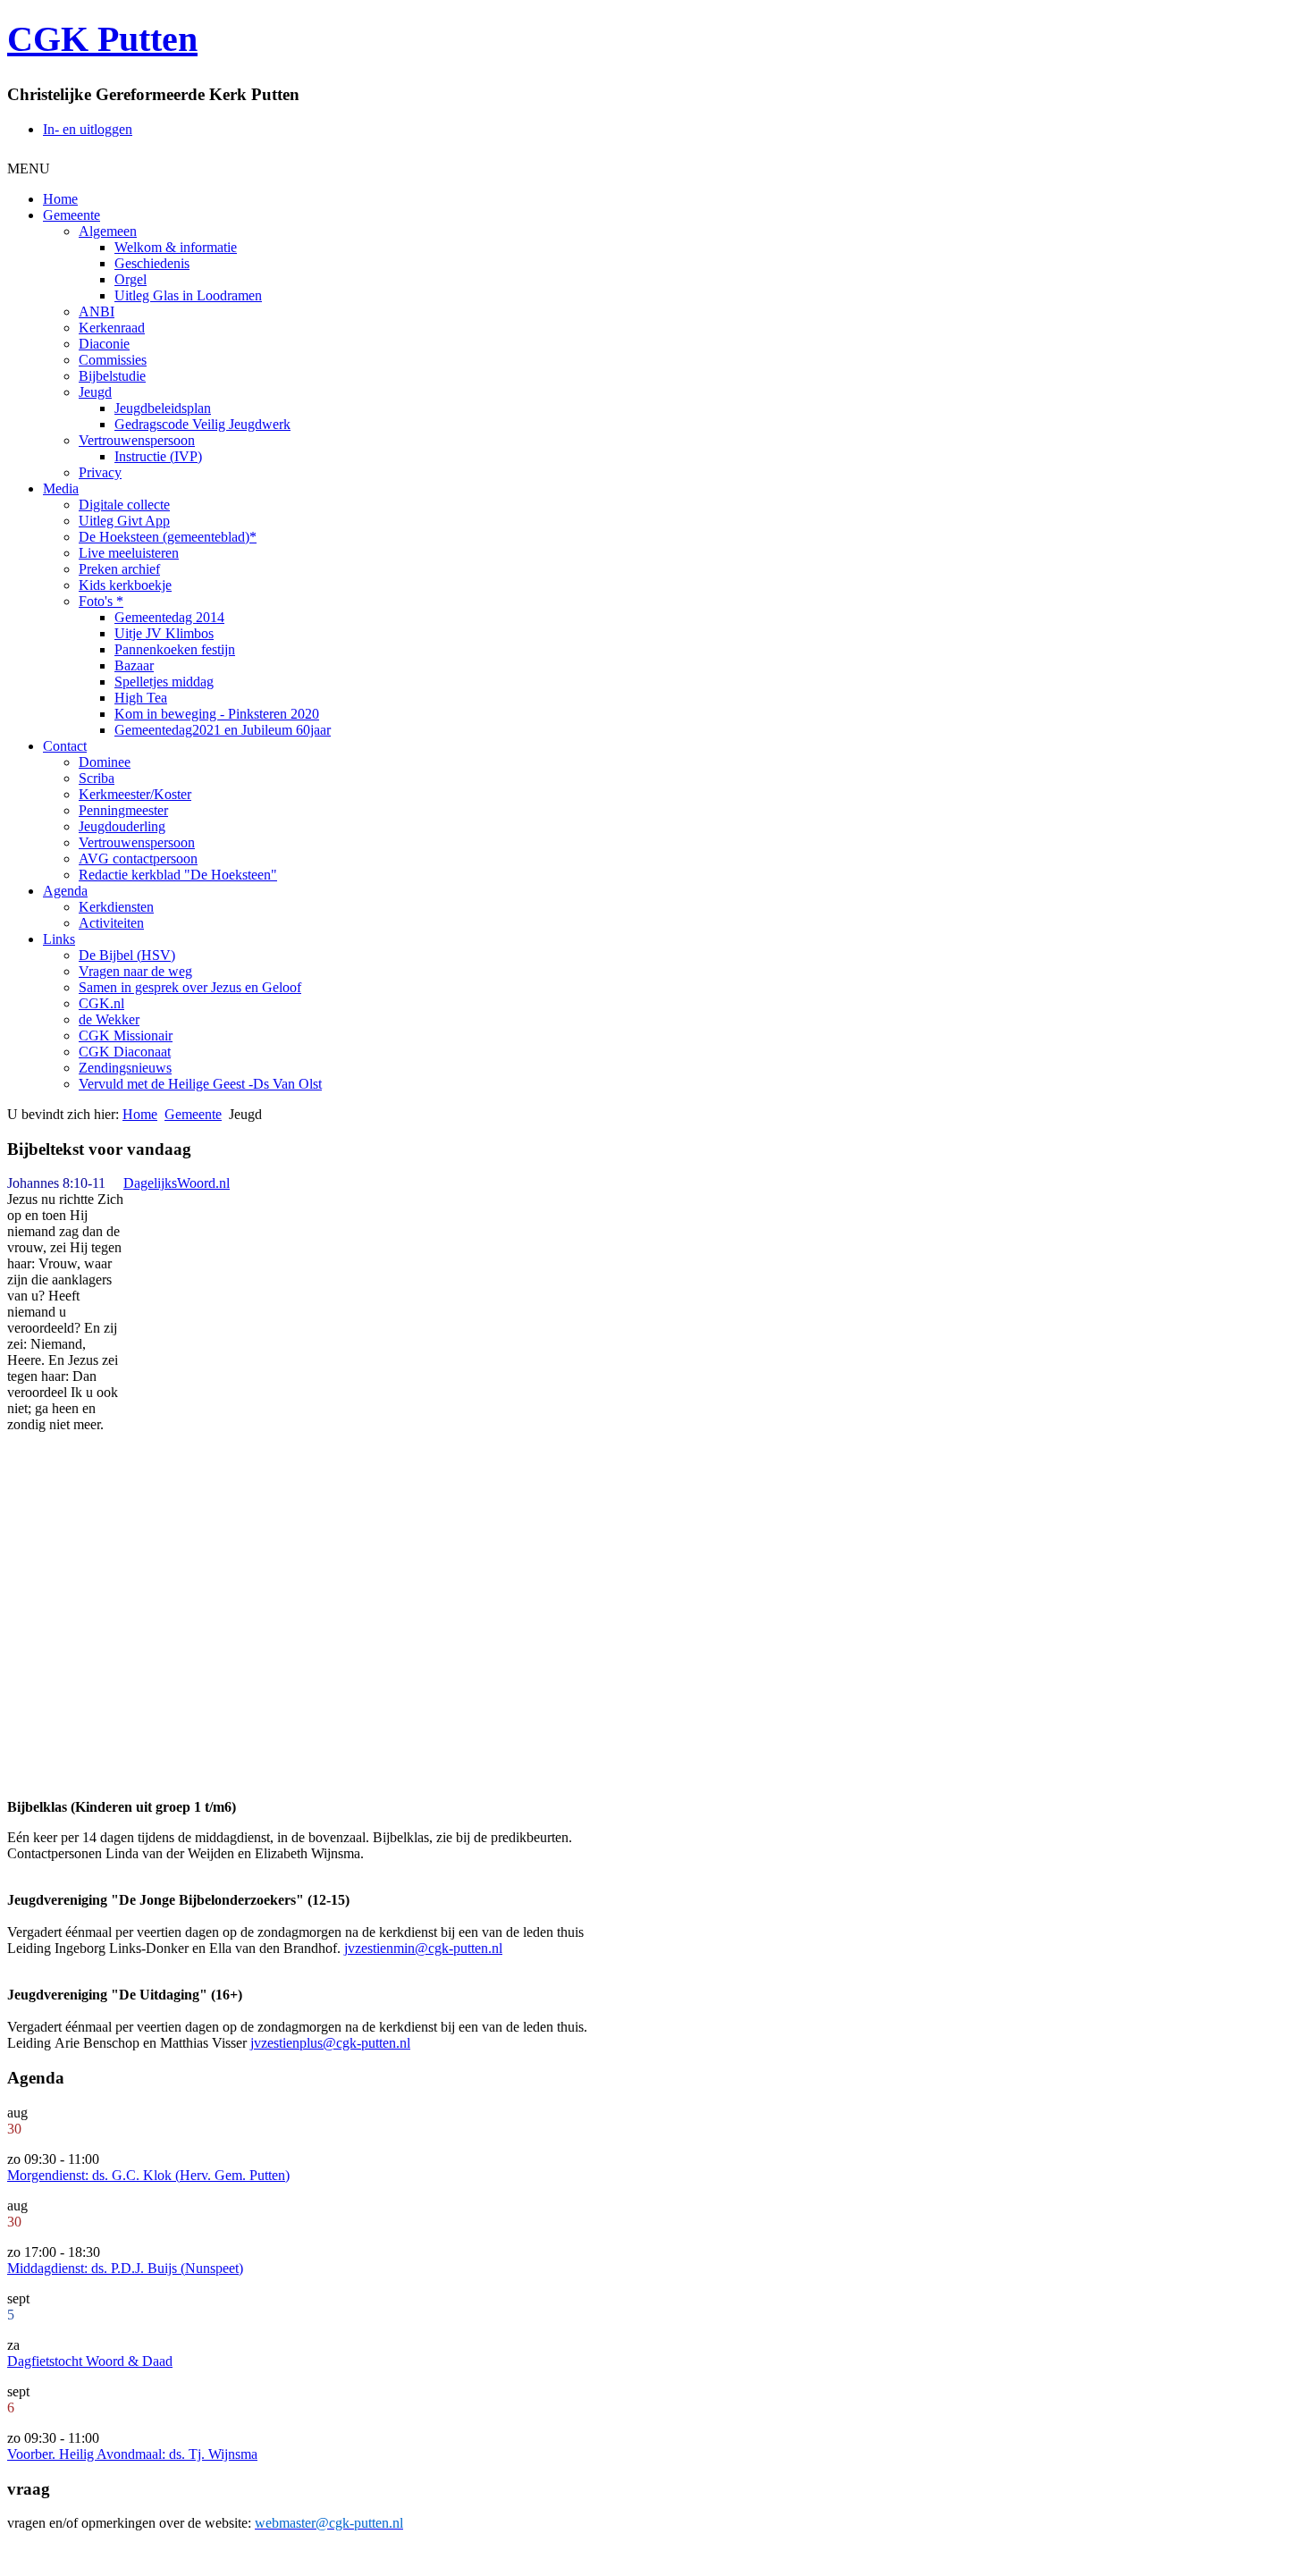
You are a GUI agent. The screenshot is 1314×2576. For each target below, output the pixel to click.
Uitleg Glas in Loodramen (188, 295)
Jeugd (95, 392)
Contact (65, 746)
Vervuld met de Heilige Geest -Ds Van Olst (200, 1084)
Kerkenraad (112, 328)
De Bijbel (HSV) (127, 955)
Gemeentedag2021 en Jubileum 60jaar (223, 730)
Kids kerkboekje (125, 585)
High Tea (141, 698)
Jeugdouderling (122, 826)
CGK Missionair (126, 1035)
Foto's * (101, 601)
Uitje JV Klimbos (164, 633)
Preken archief (119, 569)
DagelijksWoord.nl (177, 1183)
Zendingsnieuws (125, 1068)
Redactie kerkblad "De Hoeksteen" (178, 875)
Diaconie (104, 344)
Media (61, 488)
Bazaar (134, 665)
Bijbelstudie (112, 376)
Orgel (131, 279)
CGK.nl (101, 1003)
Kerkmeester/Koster (135, 794)
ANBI (97, 311)
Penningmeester (123, 810)
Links (59, 939)
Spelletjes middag (164, 682)
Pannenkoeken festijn (175, 649)
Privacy (100, 472)
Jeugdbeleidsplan (163, 408)
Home (60, 199)
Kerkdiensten (116, 907)
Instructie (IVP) (158, 456)
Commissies (113, 360)
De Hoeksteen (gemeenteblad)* (168, 537)
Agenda (65, 891)
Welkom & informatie (176, 247)
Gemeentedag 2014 (169, 617)
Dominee (105, 762)
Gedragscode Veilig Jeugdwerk (202, 424)
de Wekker (109, 1019)
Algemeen (108, 231)
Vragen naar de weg (135, 971)
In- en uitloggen (88, 129)
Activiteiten (111, 923)
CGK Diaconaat (125, 1052)
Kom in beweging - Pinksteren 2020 (217, 714)
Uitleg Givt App (124, 521)
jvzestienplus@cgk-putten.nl (330, 2043)
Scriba (97, 778)
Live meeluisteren (129, 553)
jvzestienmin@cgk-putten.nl (423, 1948)
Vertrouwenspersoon (137, 440)
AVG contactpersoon (138, 859)
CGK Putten (102, 39)
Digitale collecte (124, 505)
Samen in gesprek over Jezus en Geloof (190, 987)
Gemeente (72, 215)
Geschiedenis (152, 263)
